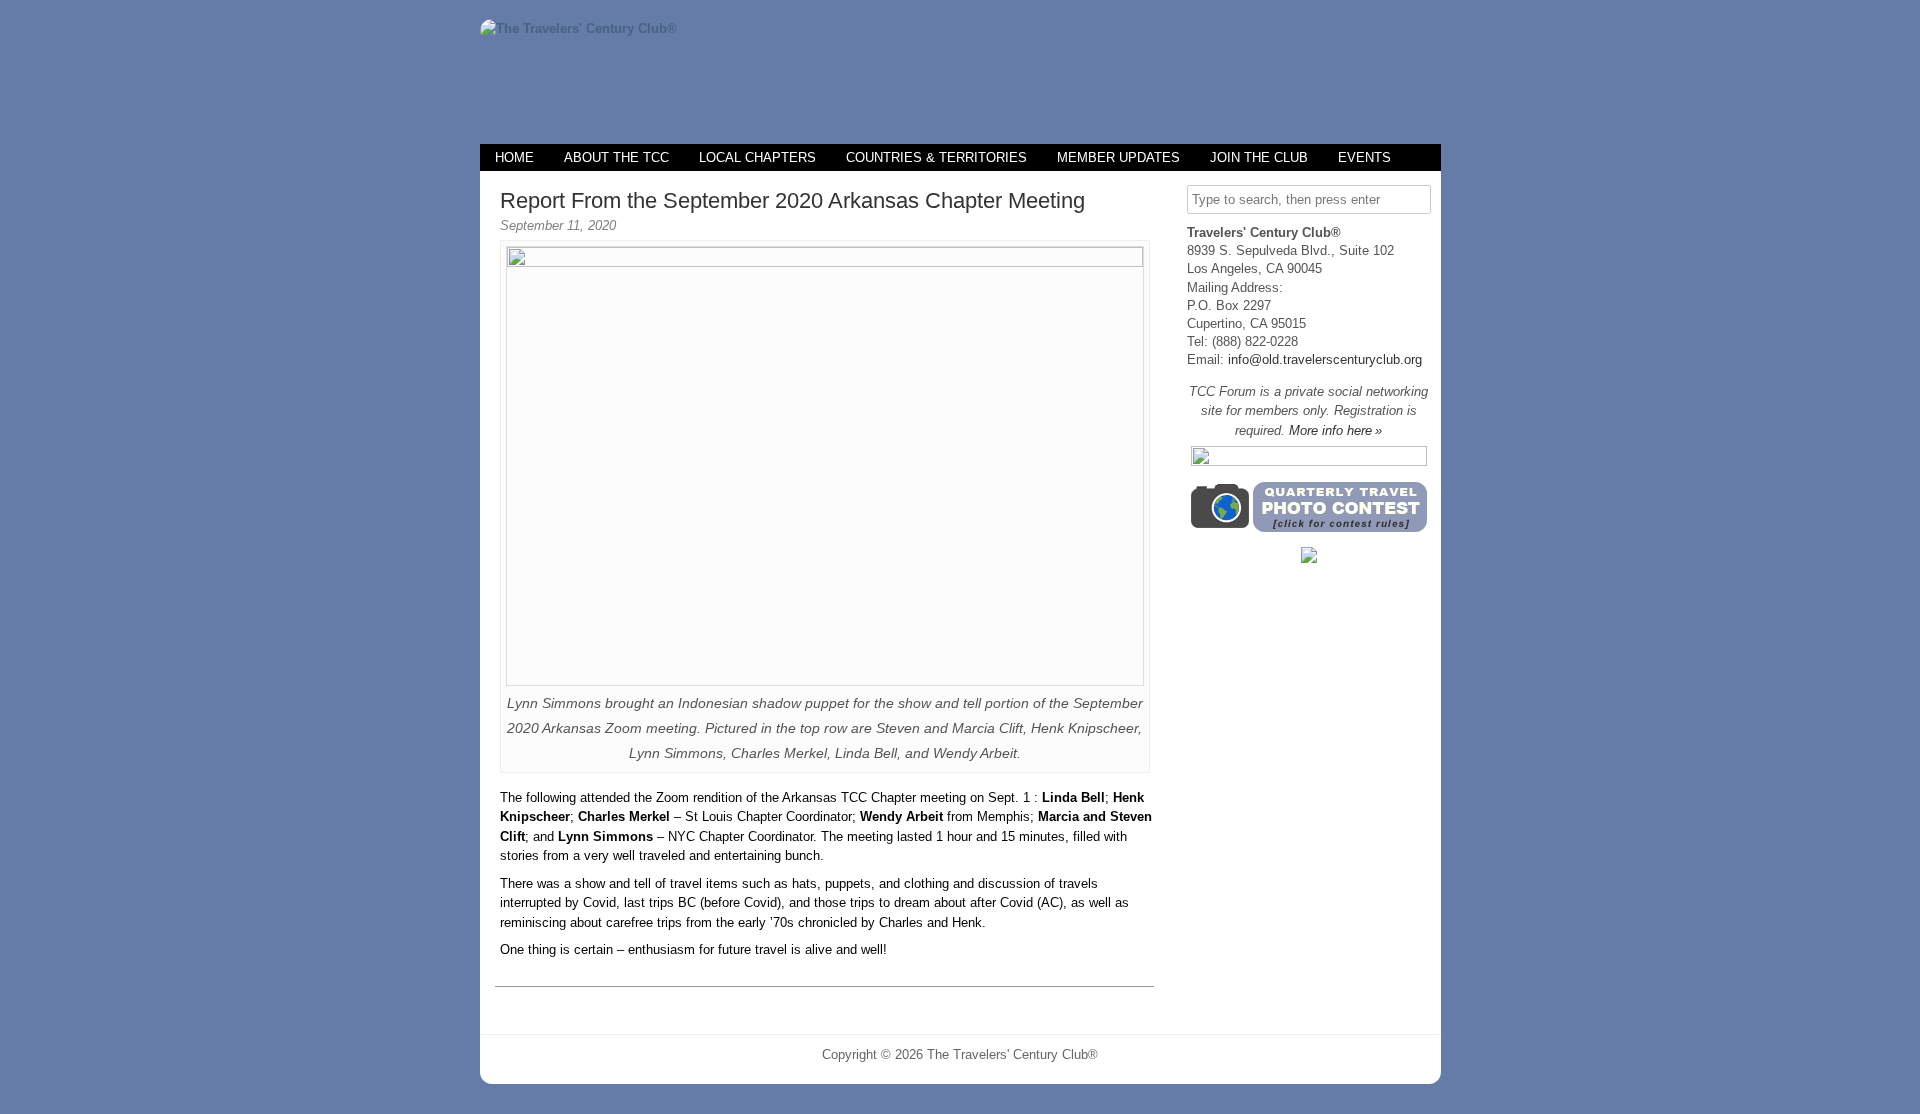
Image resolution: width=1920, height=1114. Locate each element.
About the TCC (616, 157)
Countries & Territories (936, 157)
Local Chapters (757, 157)
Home (514, 157)
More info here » (1335, 430)
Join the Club (1259, 157)
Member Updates (1118, 157)
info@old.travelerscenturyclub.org (1325, 359)
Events (1364, 157)
